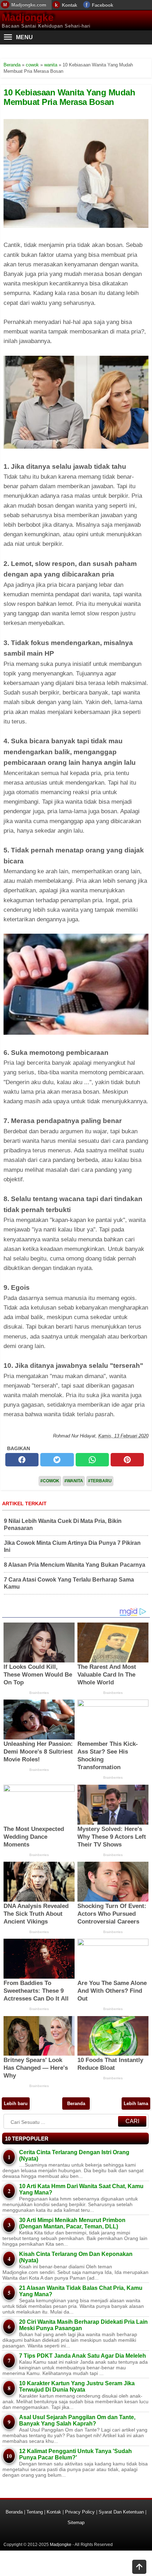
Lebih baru (16, 2104)
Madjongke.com (29, 5)
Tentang (35, 2512)
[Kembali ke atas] (139, 2568)
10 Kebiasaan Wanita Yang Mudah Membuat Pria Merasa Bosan (69, 97)
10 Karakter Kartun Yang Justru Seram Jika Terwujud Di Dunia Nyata (77, 2386)
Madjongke (28, 17)
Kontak (69, 5)
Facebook (103, 5)
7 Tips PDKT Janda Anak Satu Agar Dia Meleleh (83, 2356)
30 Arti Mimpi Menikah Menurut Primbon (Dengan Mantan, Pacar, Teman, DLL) (72, 2223)
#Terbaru (100, 1481)
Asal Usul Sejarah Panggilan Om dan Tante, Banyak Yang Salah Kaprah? (77, 2420)
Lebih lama (136, 2104)
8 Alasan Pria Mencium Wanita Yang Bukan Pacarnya (75, 1565)
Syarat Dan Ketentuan (121, 2512)
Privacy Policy (80, 2512)
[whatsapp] (92, 1460)
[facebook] (22, 1460)
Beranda (76, 2104)
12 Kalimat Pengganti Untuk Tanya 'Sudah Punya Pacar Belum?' (75, 2454)
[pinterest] (127, 1460)
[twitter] (57, 1460)
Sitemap (76, 2522)
